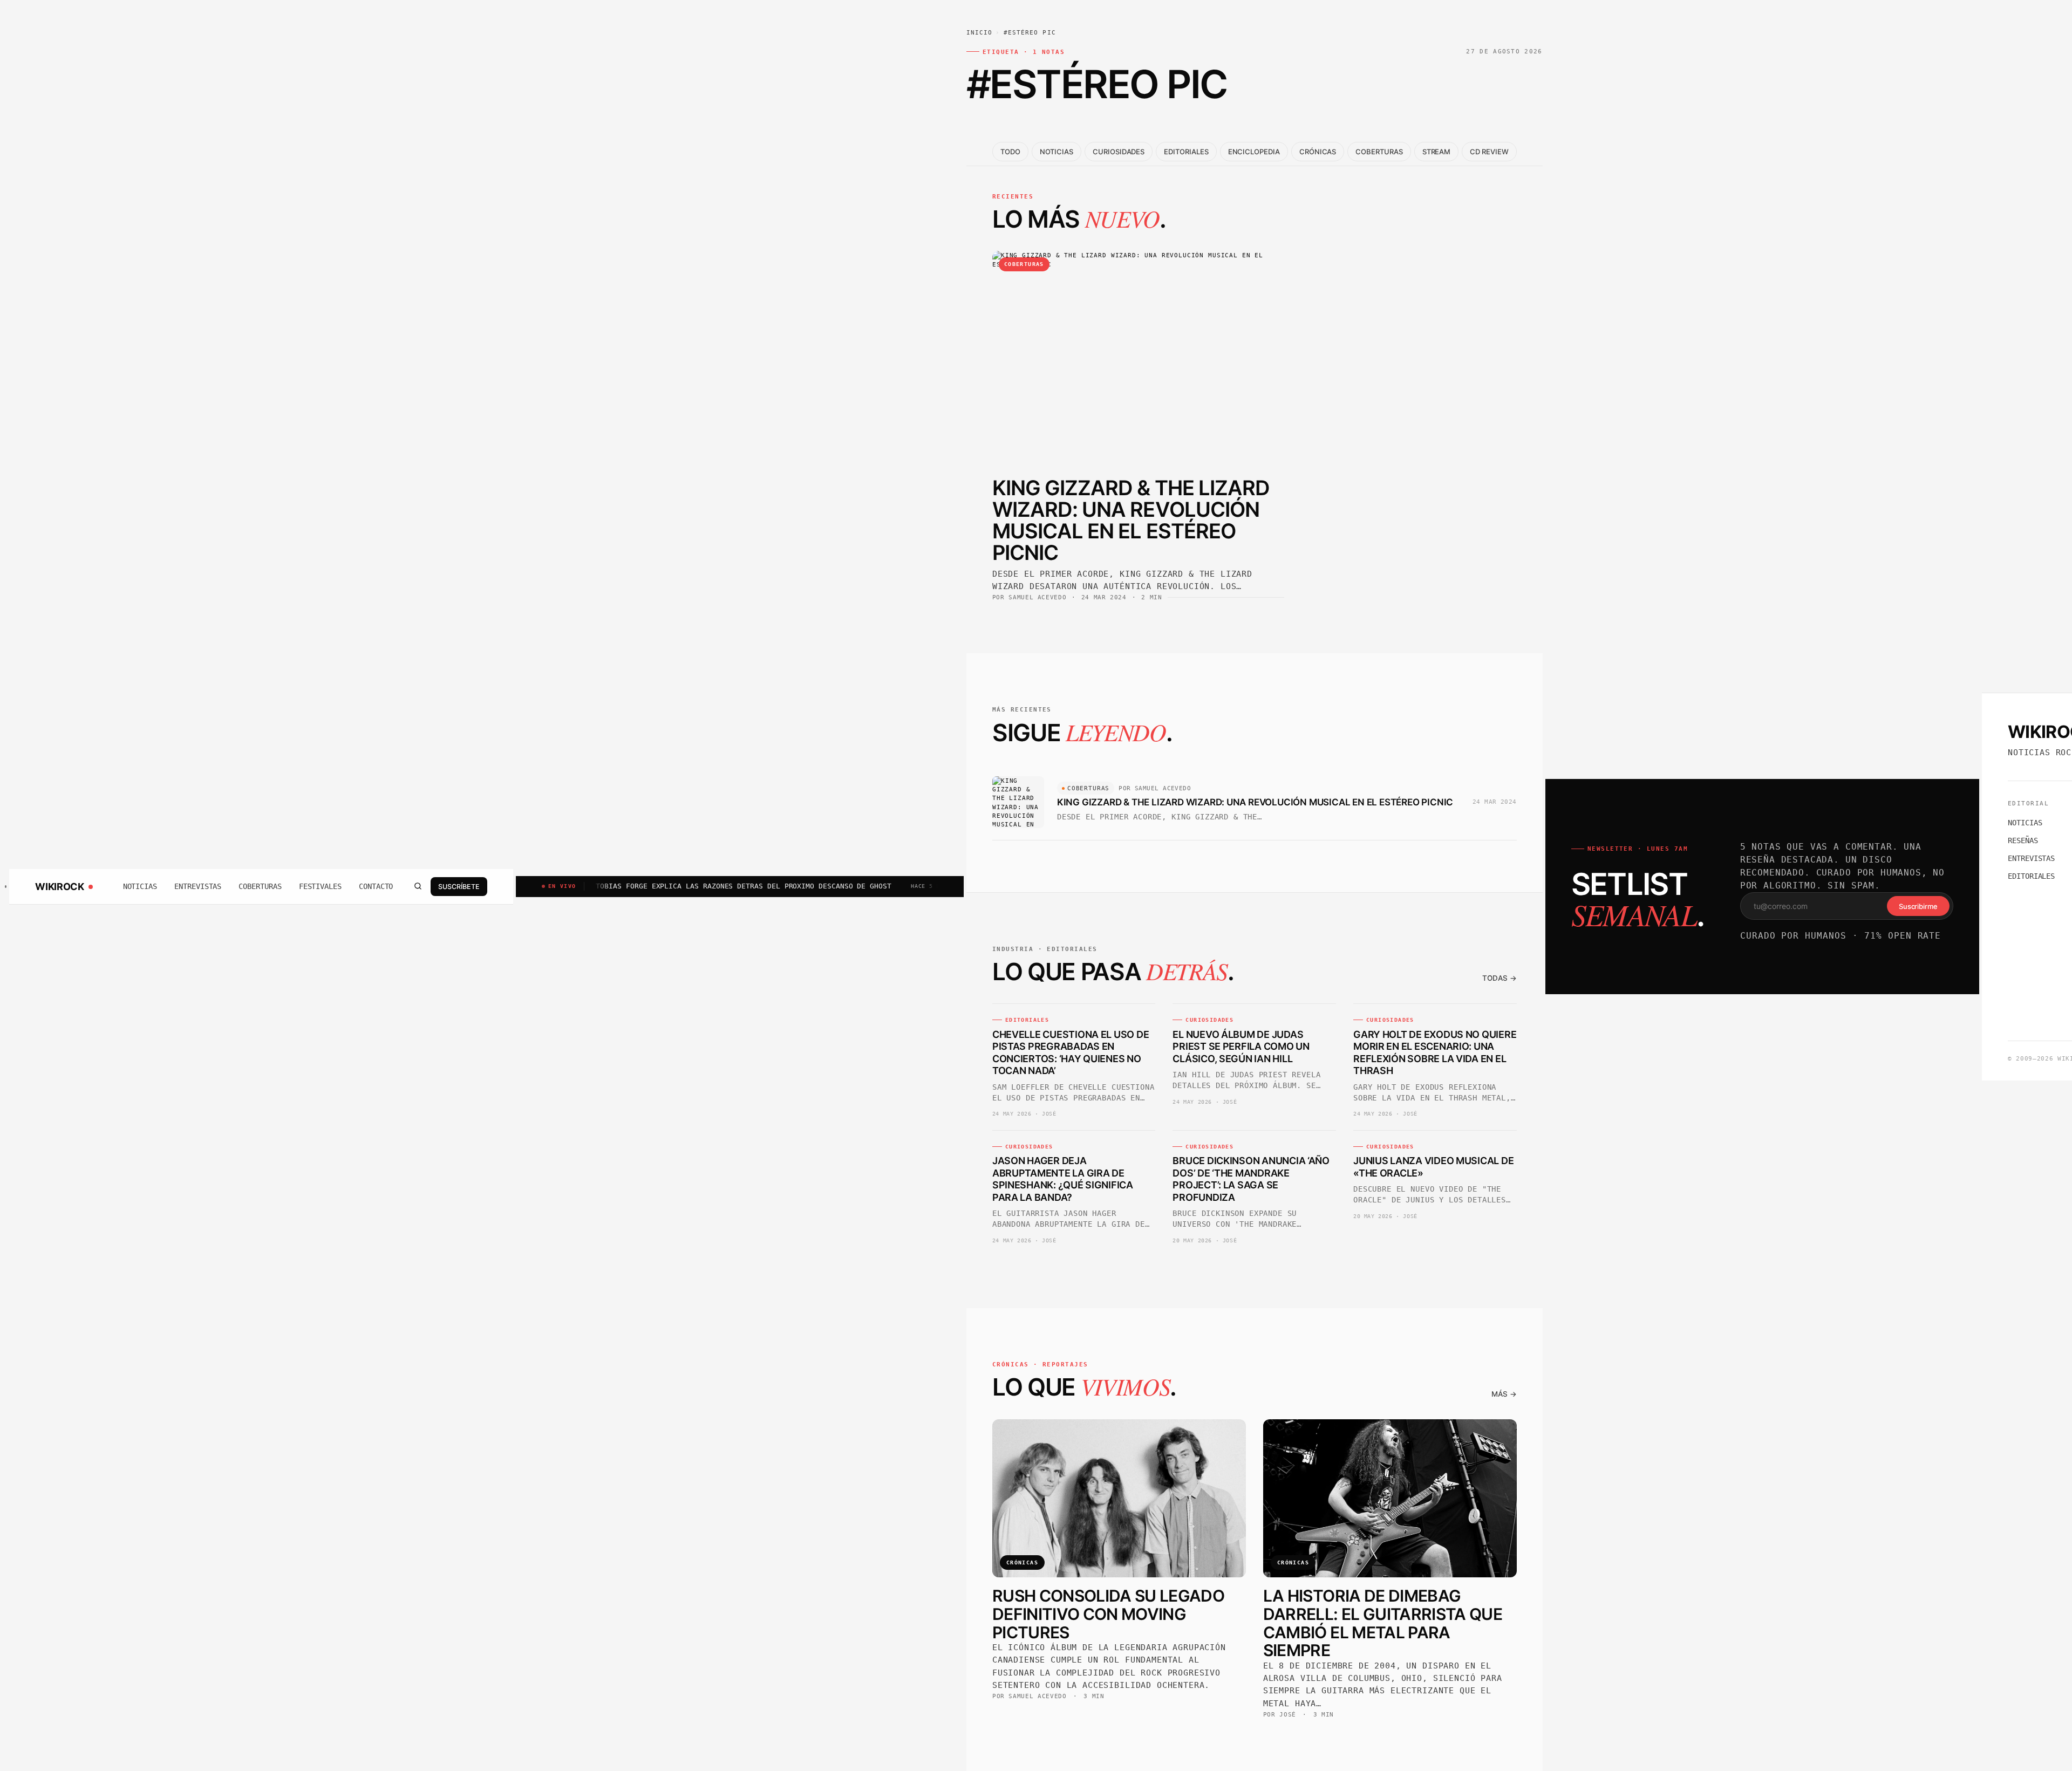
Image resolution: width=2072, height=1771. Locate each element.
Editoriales (1186, 152)
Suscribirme (1918, 906)
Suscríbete (459, 886)
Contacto (376, 886)
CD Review (1489, 152)
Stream (1437, 152)
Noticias (140, 886)
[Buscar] (418, 886)
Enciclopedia (1254, 152)
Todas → (1500, 978)
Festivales (320, 886)
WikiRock (59, 886)
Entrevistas (198, 886)
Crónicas (1318, 152)
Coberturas (260, 886)
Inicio (980, 33)
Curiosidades (1119, 152)
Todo (1010, 152)
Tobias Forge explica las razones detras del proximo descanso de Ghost (656, 886)
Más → (1504, 1394)
